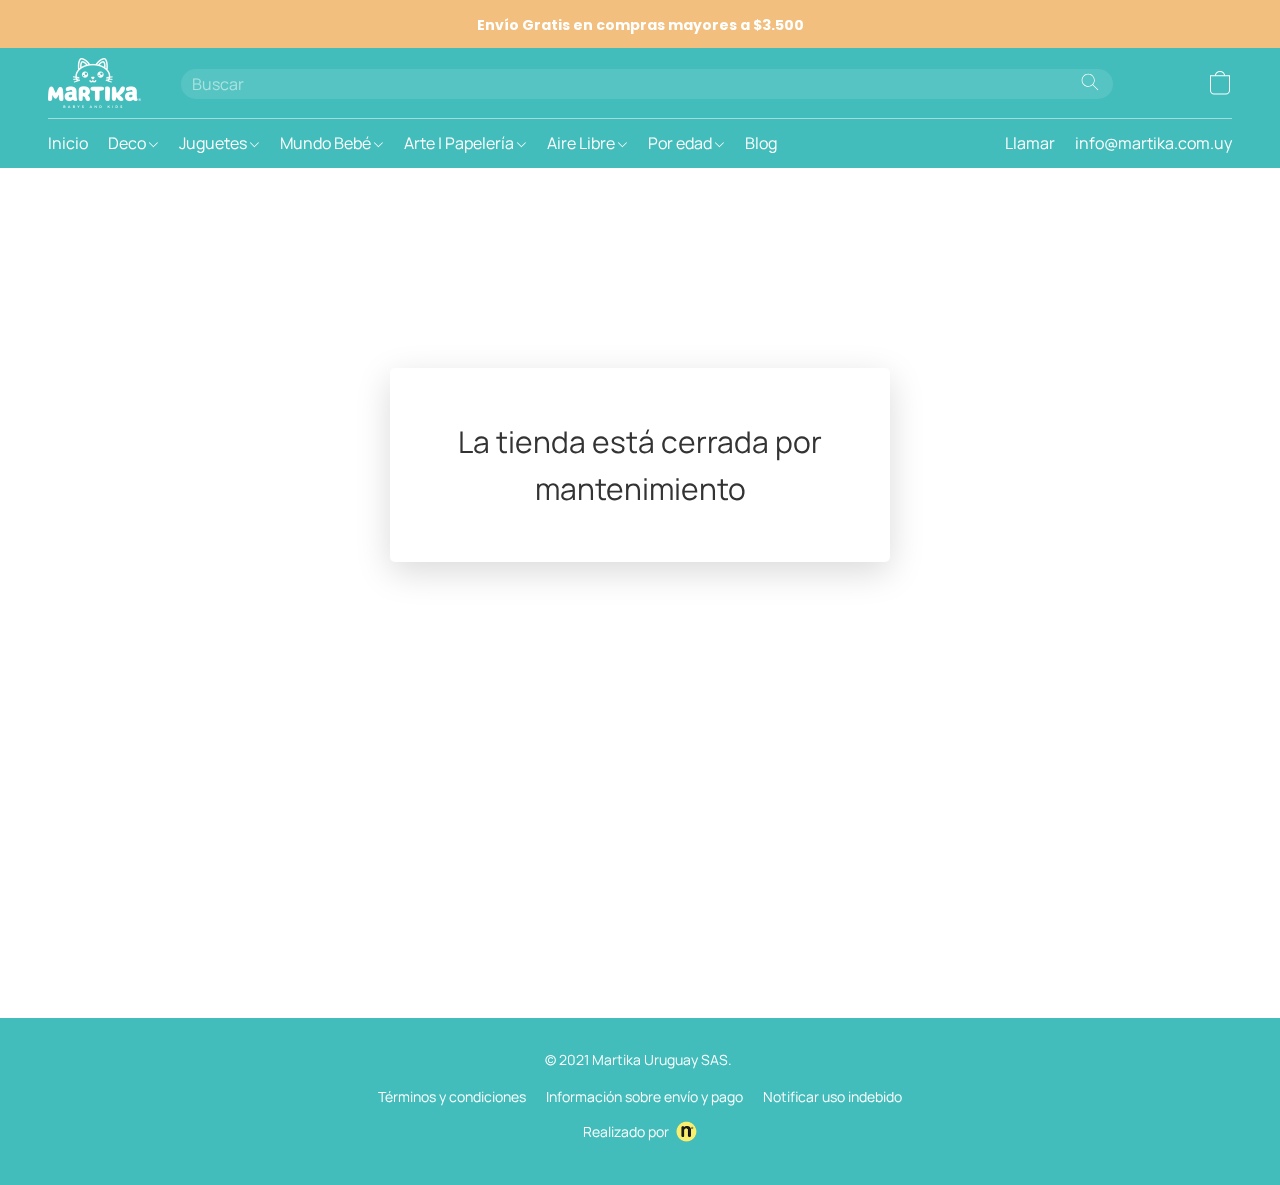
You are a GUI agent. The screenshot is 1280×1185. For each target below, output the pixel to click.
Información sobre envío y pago (644, 1096)
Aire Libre (582, 143)
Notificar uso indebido (832, 1096)
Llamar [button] (1030, 143)
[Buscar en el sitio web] (1090, 82)
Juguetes (214, 143)
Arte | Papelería (460, 143)
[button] (94, 83)
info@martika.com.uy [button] (1153, 143)
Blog (761, 143)
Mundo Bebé (327, 143)
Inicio (68, 143)
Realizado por (626, 1131)
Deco (128, 143)
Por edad (681, 143)
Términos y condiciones (452, 1096)
